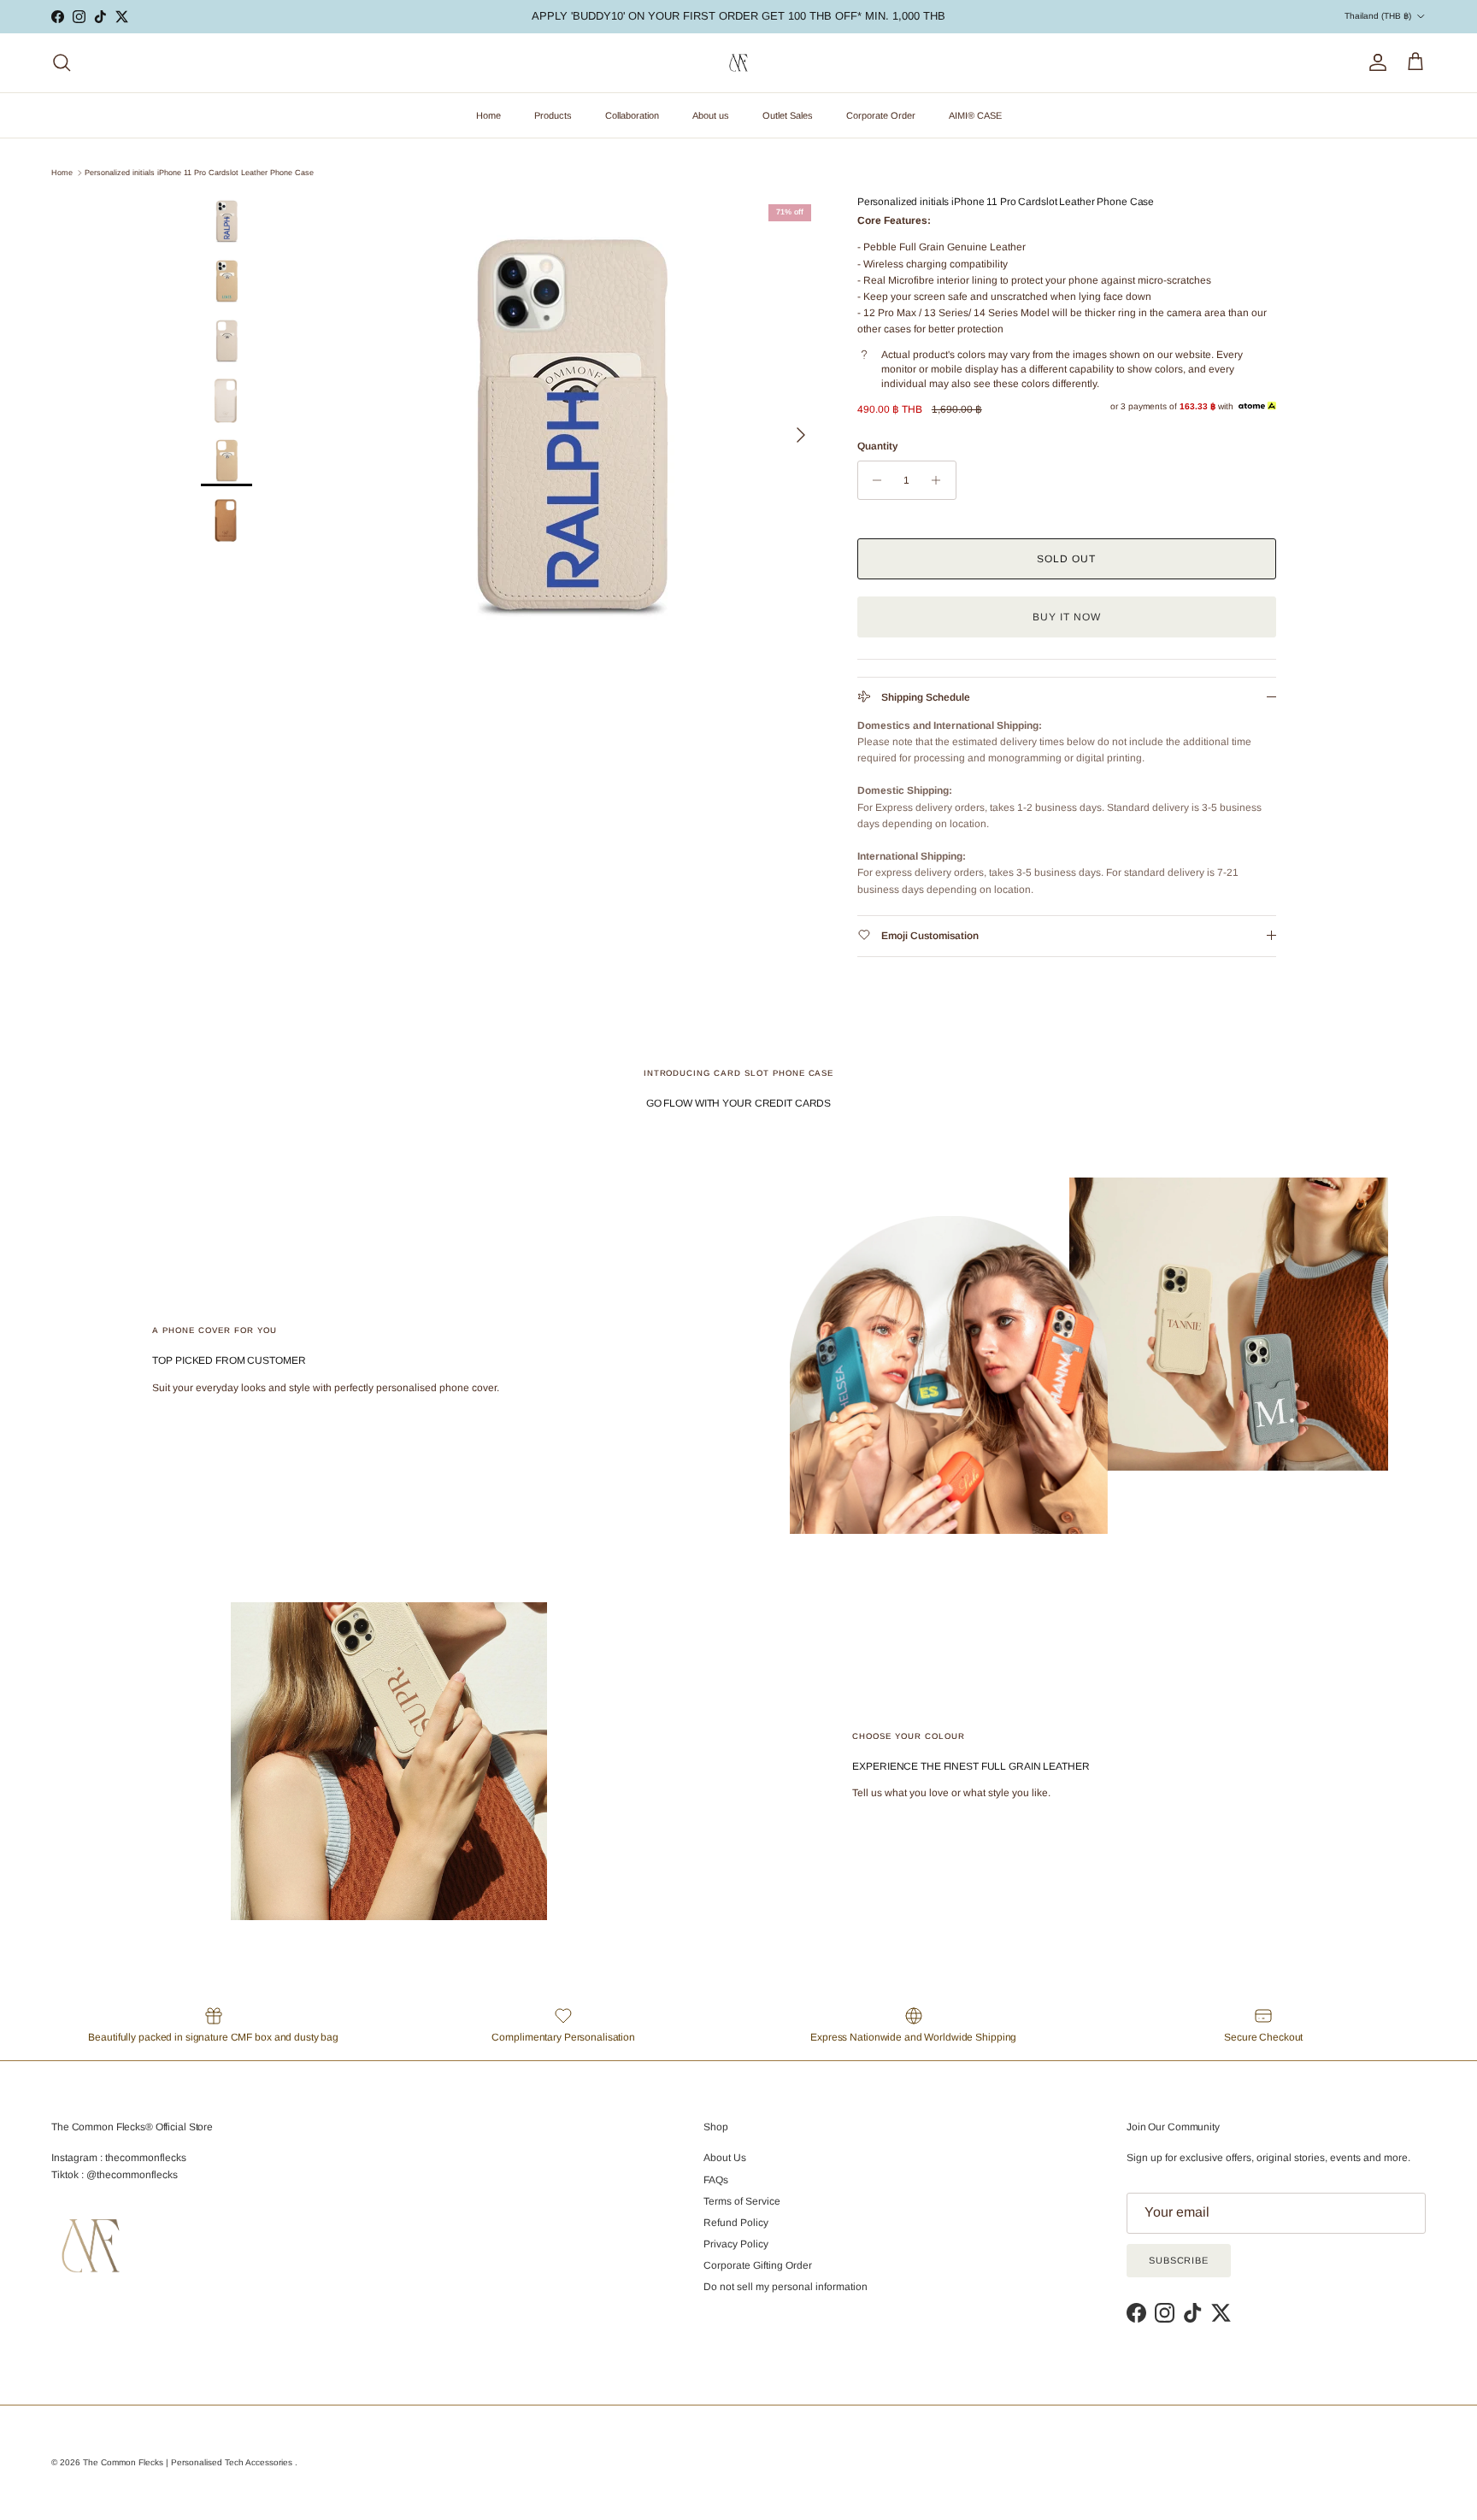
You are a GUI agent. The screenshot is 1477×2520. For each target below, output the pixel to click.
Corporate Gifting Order (758, 2265)
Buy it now (1067, 617)
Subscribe (1179, 2260)
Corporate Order (881, 115)
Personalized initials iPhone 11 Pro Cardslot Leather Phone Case (199, 173)
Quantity (877, 446)
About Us (725, 2158)
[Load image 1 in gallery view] (570, 426)
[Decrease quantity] (873, 480)
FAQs (716, 2180)
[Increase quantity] (941, 480)
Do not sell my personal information (786, 2287)
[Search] (62, 62)
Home (488, 115)
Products (553, 115)
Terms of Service (742, 2201)
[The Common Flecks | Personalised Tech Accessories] (738, 63)
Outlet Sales (788, 115)
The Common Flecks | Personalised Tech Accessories (189, 2462)
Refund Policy (736, 2223)
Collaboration (632, 115)
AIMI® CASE (975, 115)
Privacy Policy (736, 2244)
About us (711, 115)
